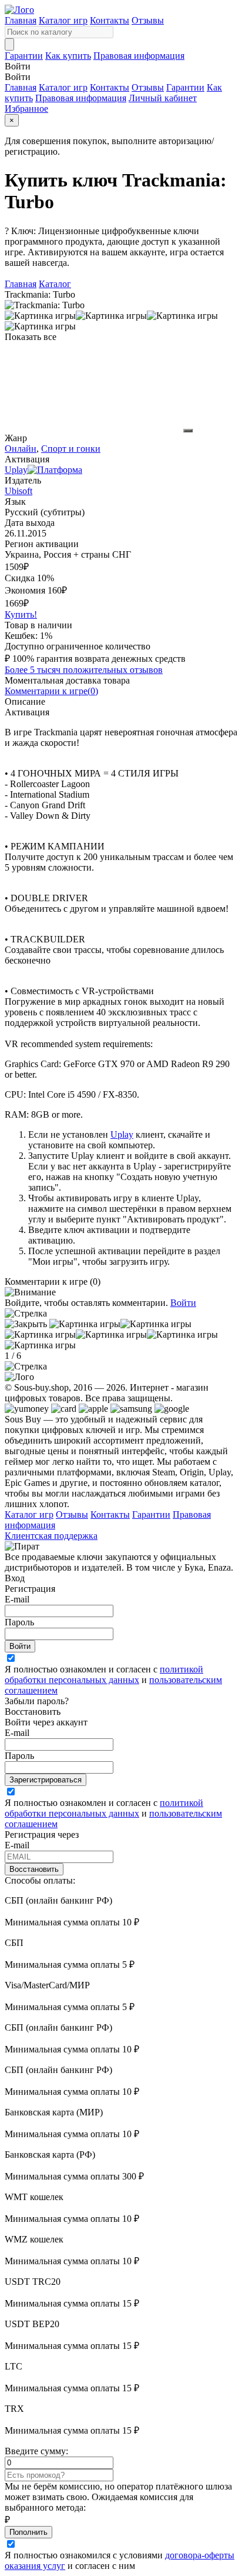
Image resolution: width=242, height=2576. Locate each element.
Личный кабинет (163, 98)
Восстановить (34, 1869)
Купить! (21, 614)
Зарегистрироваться (46, 1780)
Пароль (19, 1622)
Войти (183, 1303)
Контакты (110, 20)
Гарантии (24, 56)
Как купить (68, 56)
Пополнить (28, 2532)
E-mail (17, 1599)
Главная (21, 20)
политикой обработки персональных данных (104, 1674)
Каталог (55, 284)
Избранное (26, 109)
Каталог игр (63, 20)
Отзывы (148, 20)
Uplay (122, 1134)
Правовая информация (139, 56)
